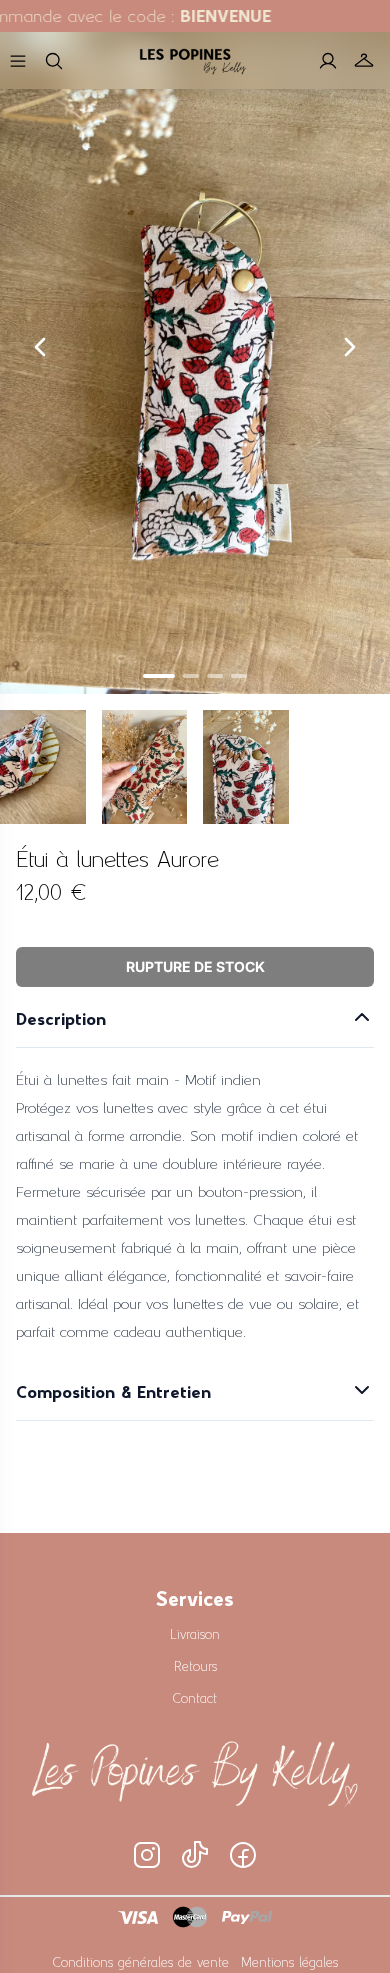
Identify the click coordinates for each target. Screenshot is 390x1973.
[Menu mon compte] (328, 61)
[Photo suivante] (350, 347)
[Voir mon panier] (364, 61)
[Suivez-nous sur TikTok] (195, 1855)
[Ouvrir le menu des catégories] (18, 61)
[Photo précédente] (40, 347)
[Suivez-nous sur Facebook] (243, 1855)
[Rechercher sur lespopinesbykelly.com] (54, 61)
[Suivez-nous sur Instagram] (147, 1855)
